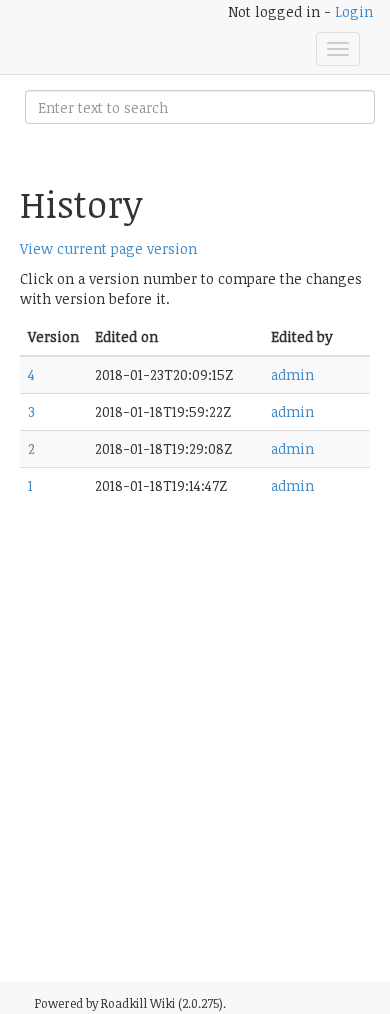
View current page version (108, 248)
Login (354, 11)
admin (292, 374)
